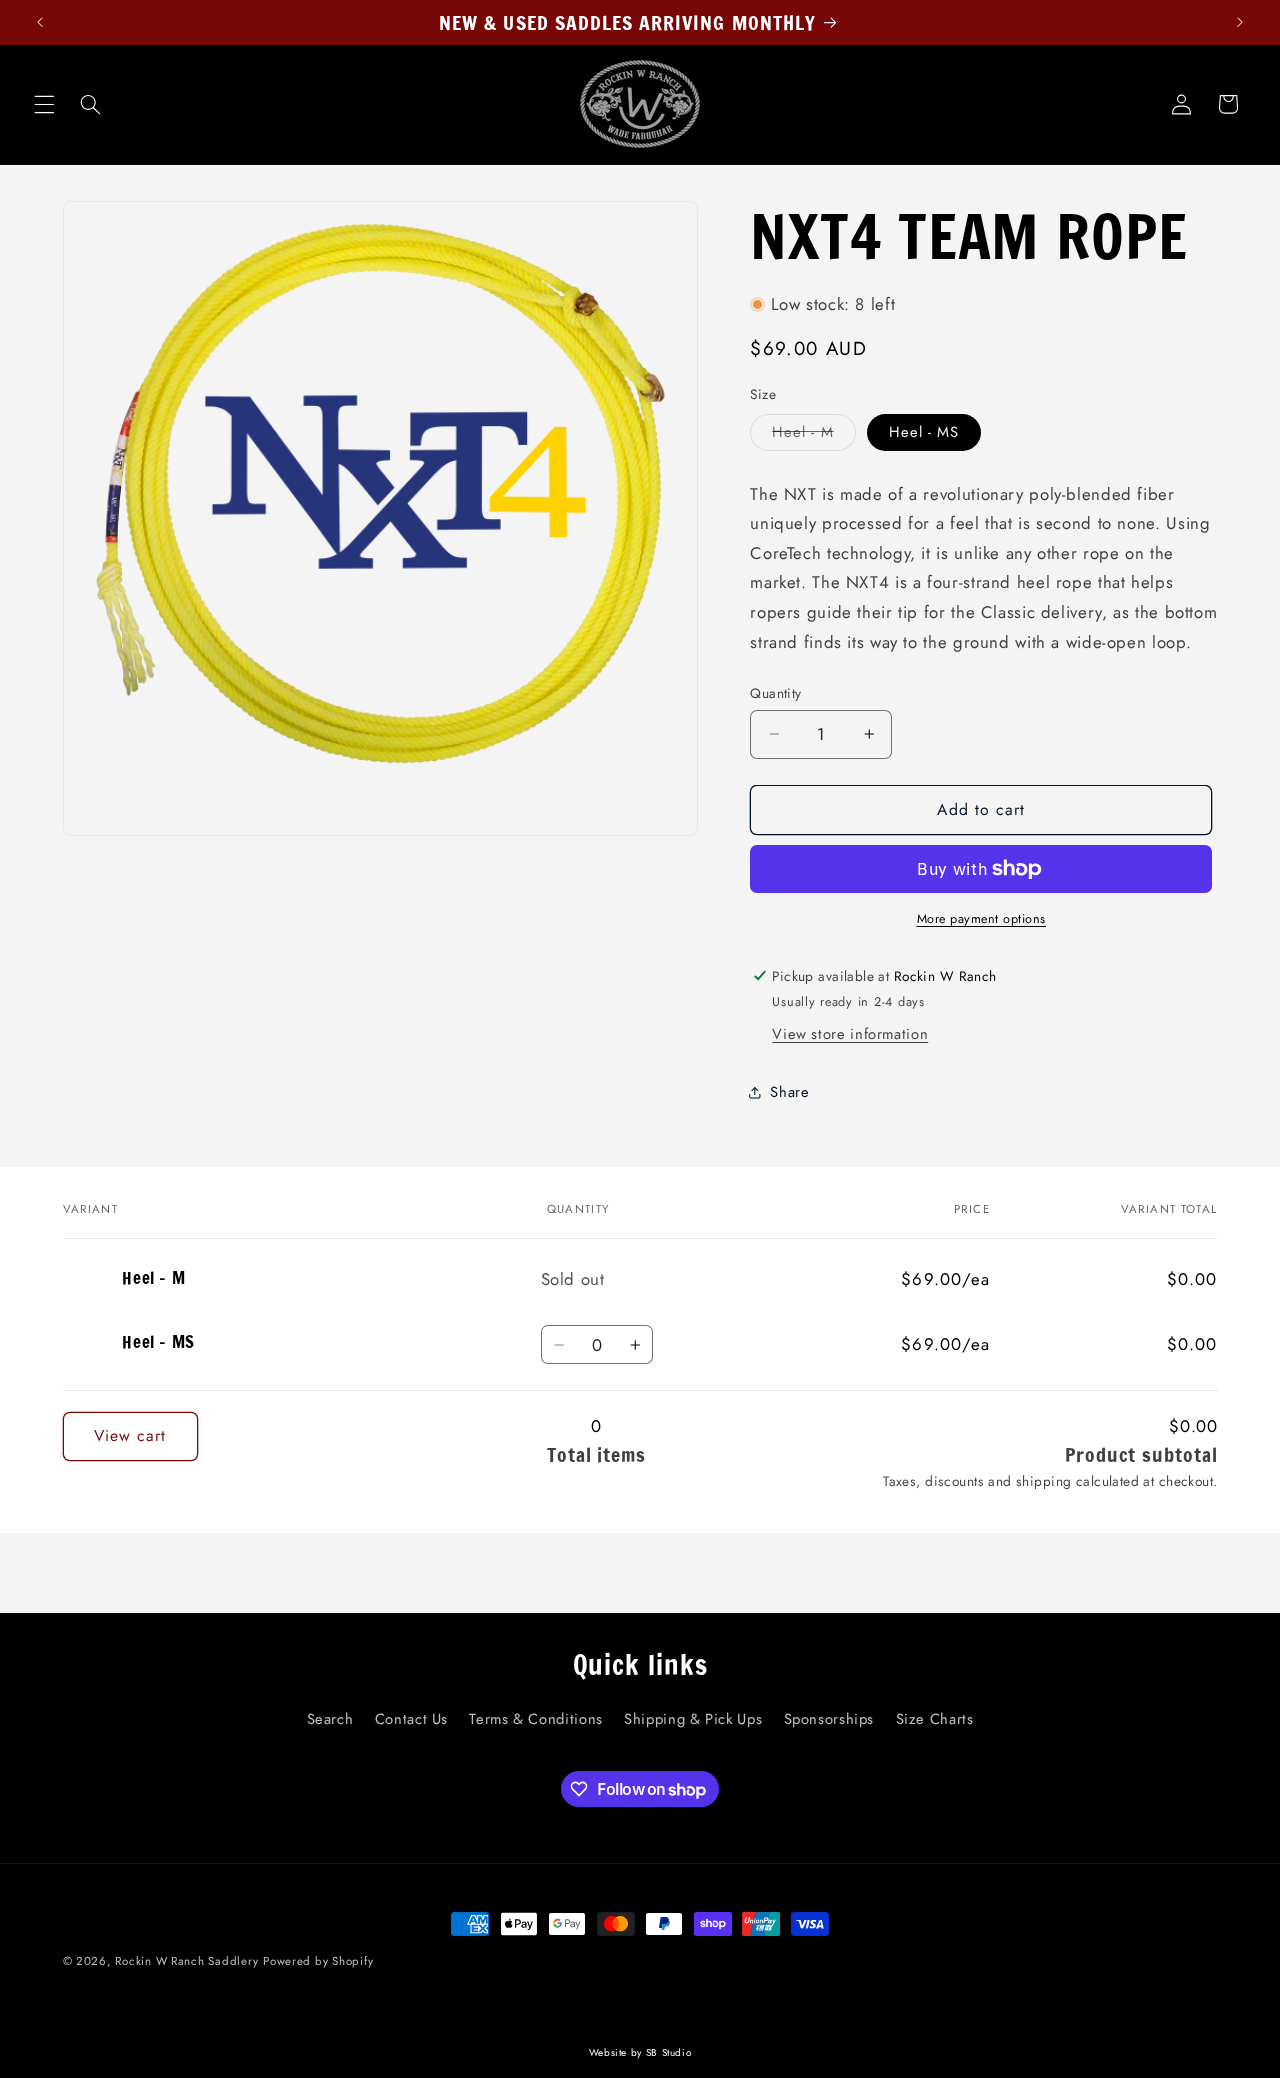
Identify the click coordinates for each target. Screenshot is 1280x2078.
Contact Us (411, 1720)
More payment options (982, 919)
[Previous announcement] (40, 22)
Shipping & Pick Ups (693, 1720)
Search (330, 1720)
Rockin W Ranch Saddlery (186, 1961)
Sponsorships (829, 1720)
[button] (44, 104)
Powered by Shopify (318, 1961)
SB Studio (669, 2052)
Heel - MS (924, 432)
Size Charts (935, 1720)
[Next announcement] (1240, 22)
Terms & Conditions (535, 1720)
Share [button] (789, 1092)
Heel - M (813, 435)
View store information (850, 1034)
